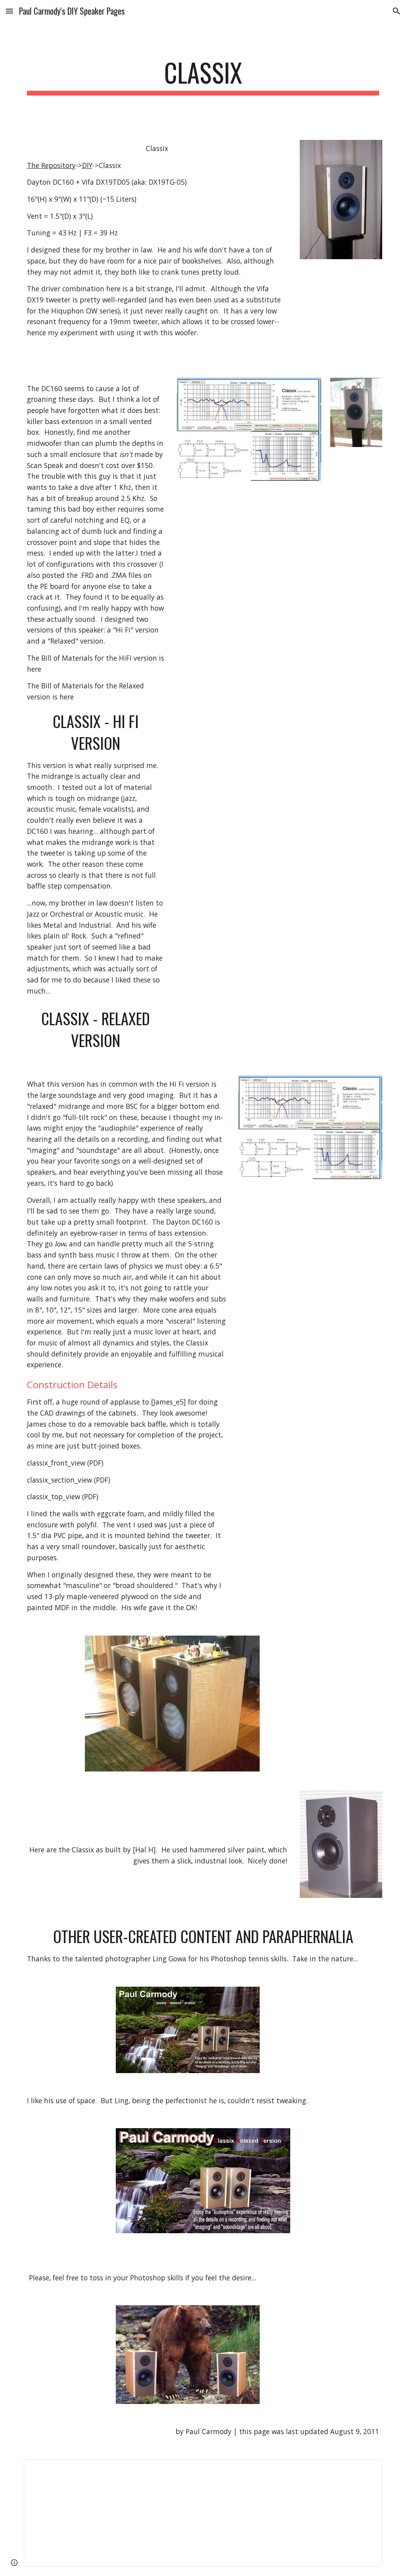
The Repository (51, 165)
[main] (203, 76)
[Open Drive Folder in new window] (367, 2469)
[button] (10, 11)
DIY (87, 165)
